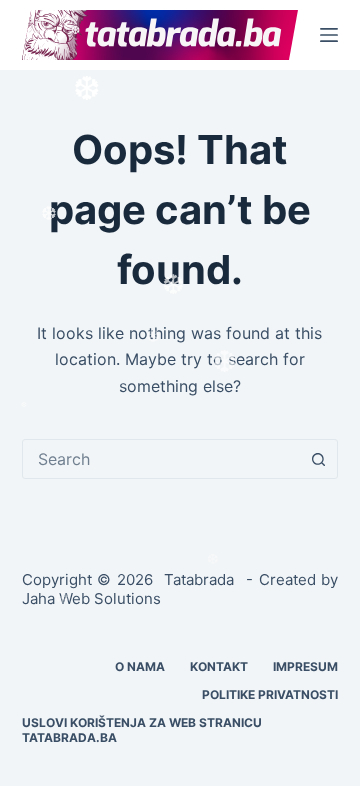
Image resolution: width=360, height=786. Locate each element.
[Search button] (318, 459)
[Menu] (329, 35)
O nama (140, 666)
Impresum (305, 666)
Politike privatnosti (270, 694)
